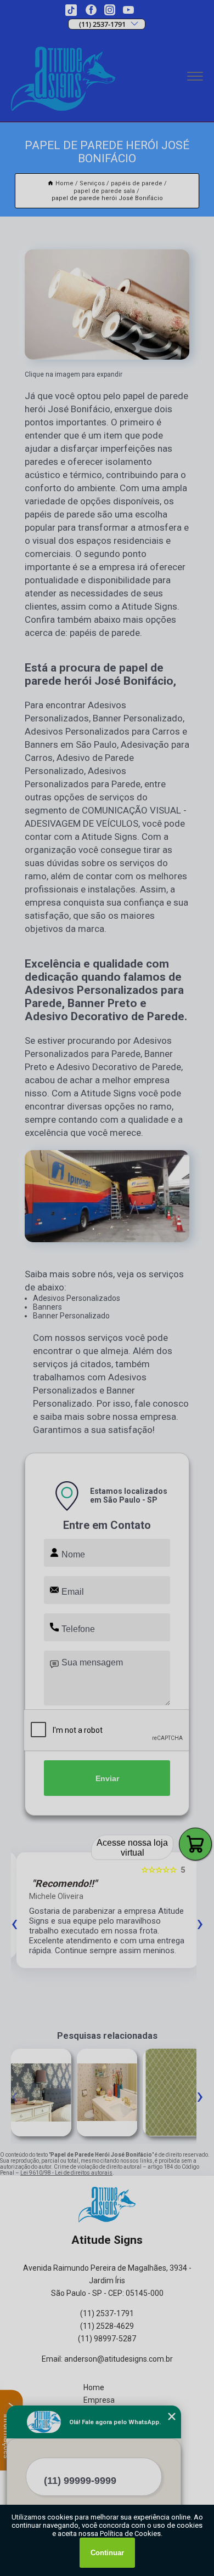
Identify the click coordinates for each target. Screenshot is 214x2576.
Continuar (107, 2553)
